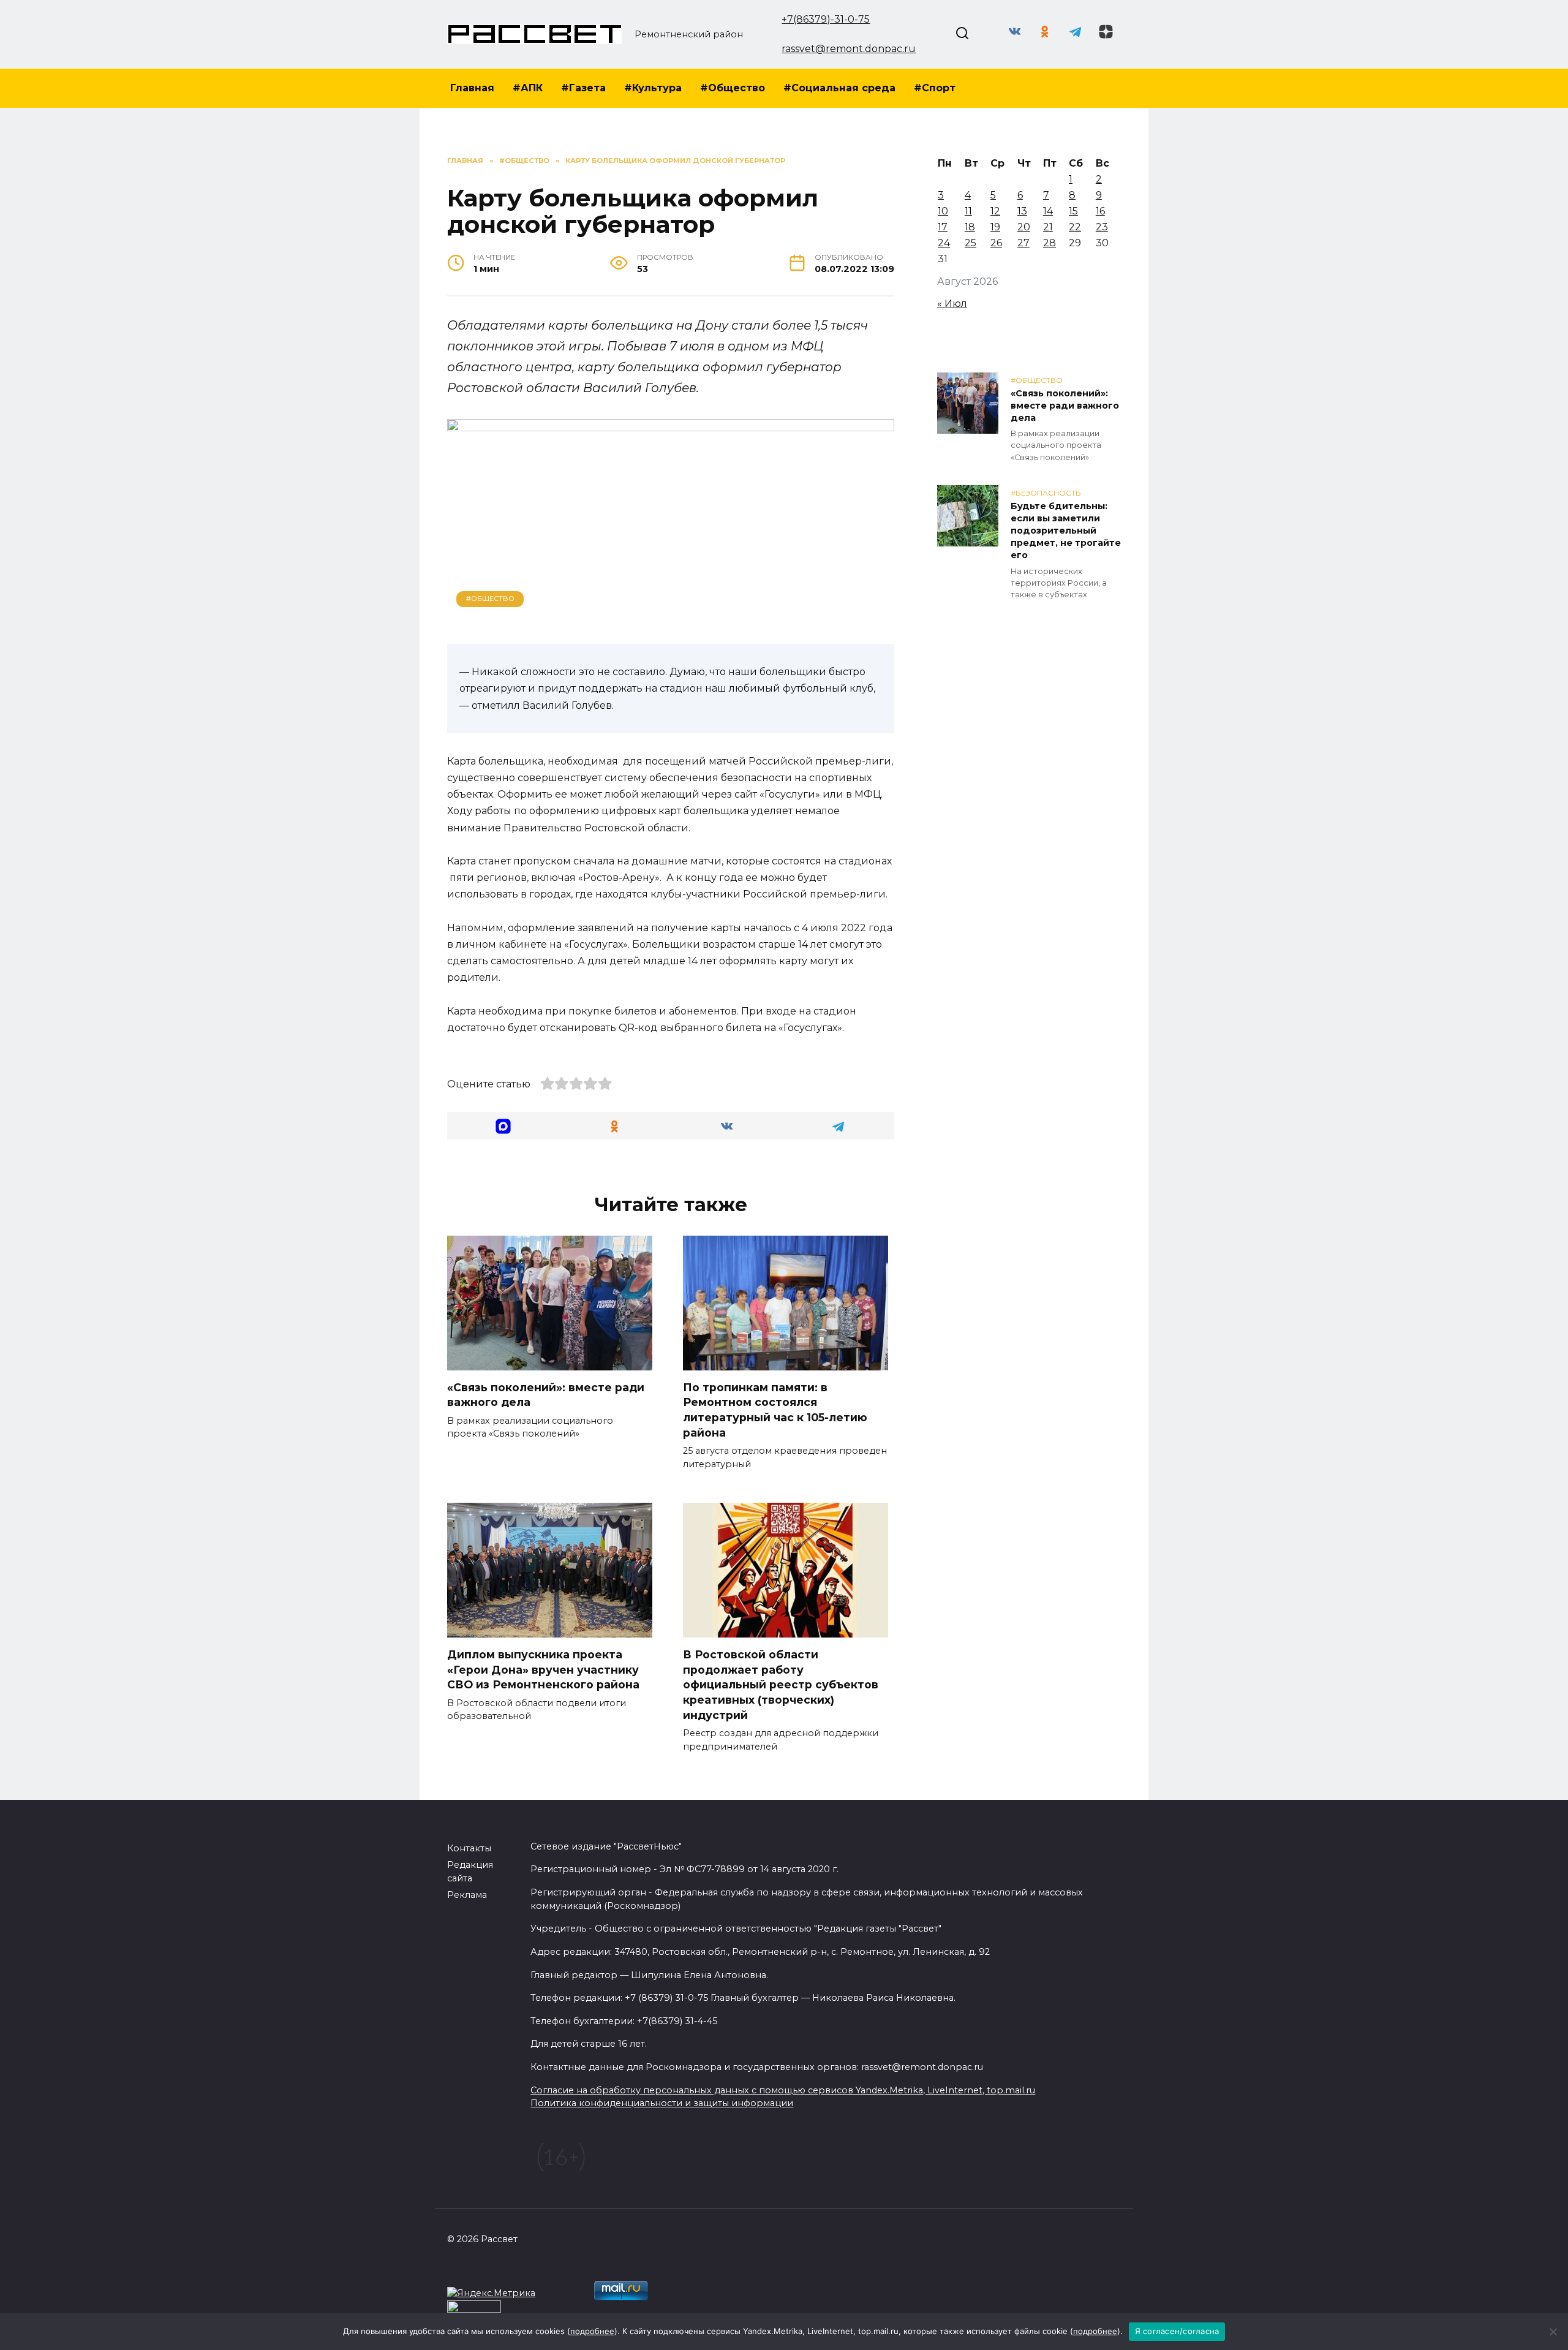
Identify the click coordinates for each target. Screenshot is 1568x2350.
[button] (503, 1126)
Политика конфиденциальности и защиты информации (662, 2103)
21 (1048, 227)
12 (995, 211)
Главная (472, 88)
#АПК (528, 88)
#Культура (653, 88)
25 (971, 243)
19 (995, 227)
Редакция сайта (470, 1872)
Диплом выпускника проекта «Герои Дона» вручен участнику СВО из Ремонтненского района (543, 1669)
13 (1022, 211)
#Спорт (935, 88)
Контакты (469, 1848)
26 (996, 243)
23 (1102, 227)
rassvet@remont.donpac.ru (849, 49)
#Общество (733, 88)
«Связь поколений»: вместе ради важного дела (1065, 406)
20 (1024, 227)
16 (1100, 211)
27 (1023, 243)
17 (943, 227)
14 (1048, 211)
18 (970, 227)
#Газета (583, 88)
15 (1073, 211)
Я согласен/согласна (1177, 2331)
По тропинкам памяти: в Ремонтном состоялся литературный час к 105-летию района (775, 1410)
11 (968, 211)
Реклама (467, 1895)
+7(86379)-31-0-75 (826, 19)
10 (943, 211)
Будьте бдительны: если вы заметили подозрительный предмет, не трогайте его (1066, 531)
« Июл (952, 304)
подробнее (592, 2331)
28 (1050, 243)
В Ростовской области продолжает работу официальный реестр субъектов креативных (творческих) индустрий (781, 1685)
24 (944, 243)
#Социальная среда (839, 88)
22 (1075, 227)
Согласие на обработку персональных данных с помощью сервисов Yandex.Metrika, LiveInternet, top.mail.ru (783, 2090)
